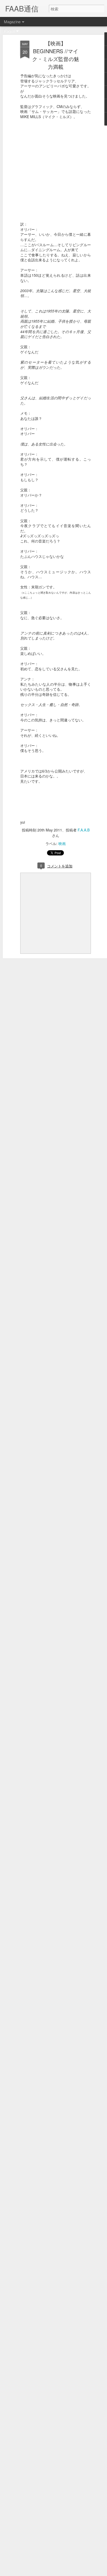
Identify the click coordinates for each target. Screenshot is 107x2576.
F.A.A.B (84, 830)
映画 (62, 843)
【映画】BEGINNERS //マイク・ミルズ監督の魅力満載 (56, 55)
